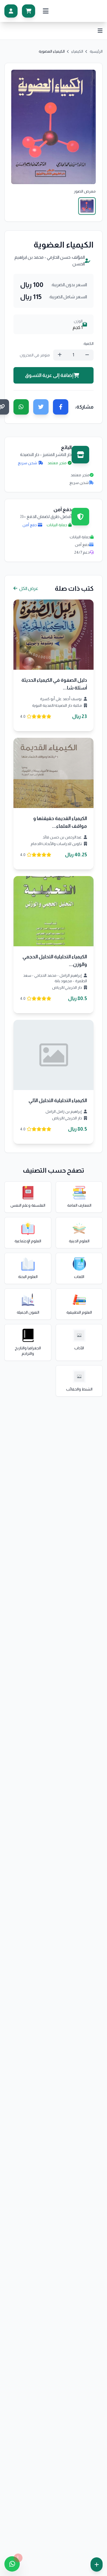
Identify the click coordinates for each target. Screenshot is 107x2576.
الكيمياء (77, 51)
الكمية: (88, 344)
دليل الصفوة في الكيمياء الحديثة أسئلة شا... (54, 684)
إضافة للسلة (50, 639)
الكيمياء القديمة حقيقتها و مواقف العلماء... (60, 822)
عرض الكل (28, 588)
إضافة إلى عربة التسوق (49, 375)
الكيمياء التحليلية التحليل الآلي (58, 1100)
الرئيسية (96, 51)
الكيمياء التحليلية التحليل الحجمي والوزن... (55, 961)
